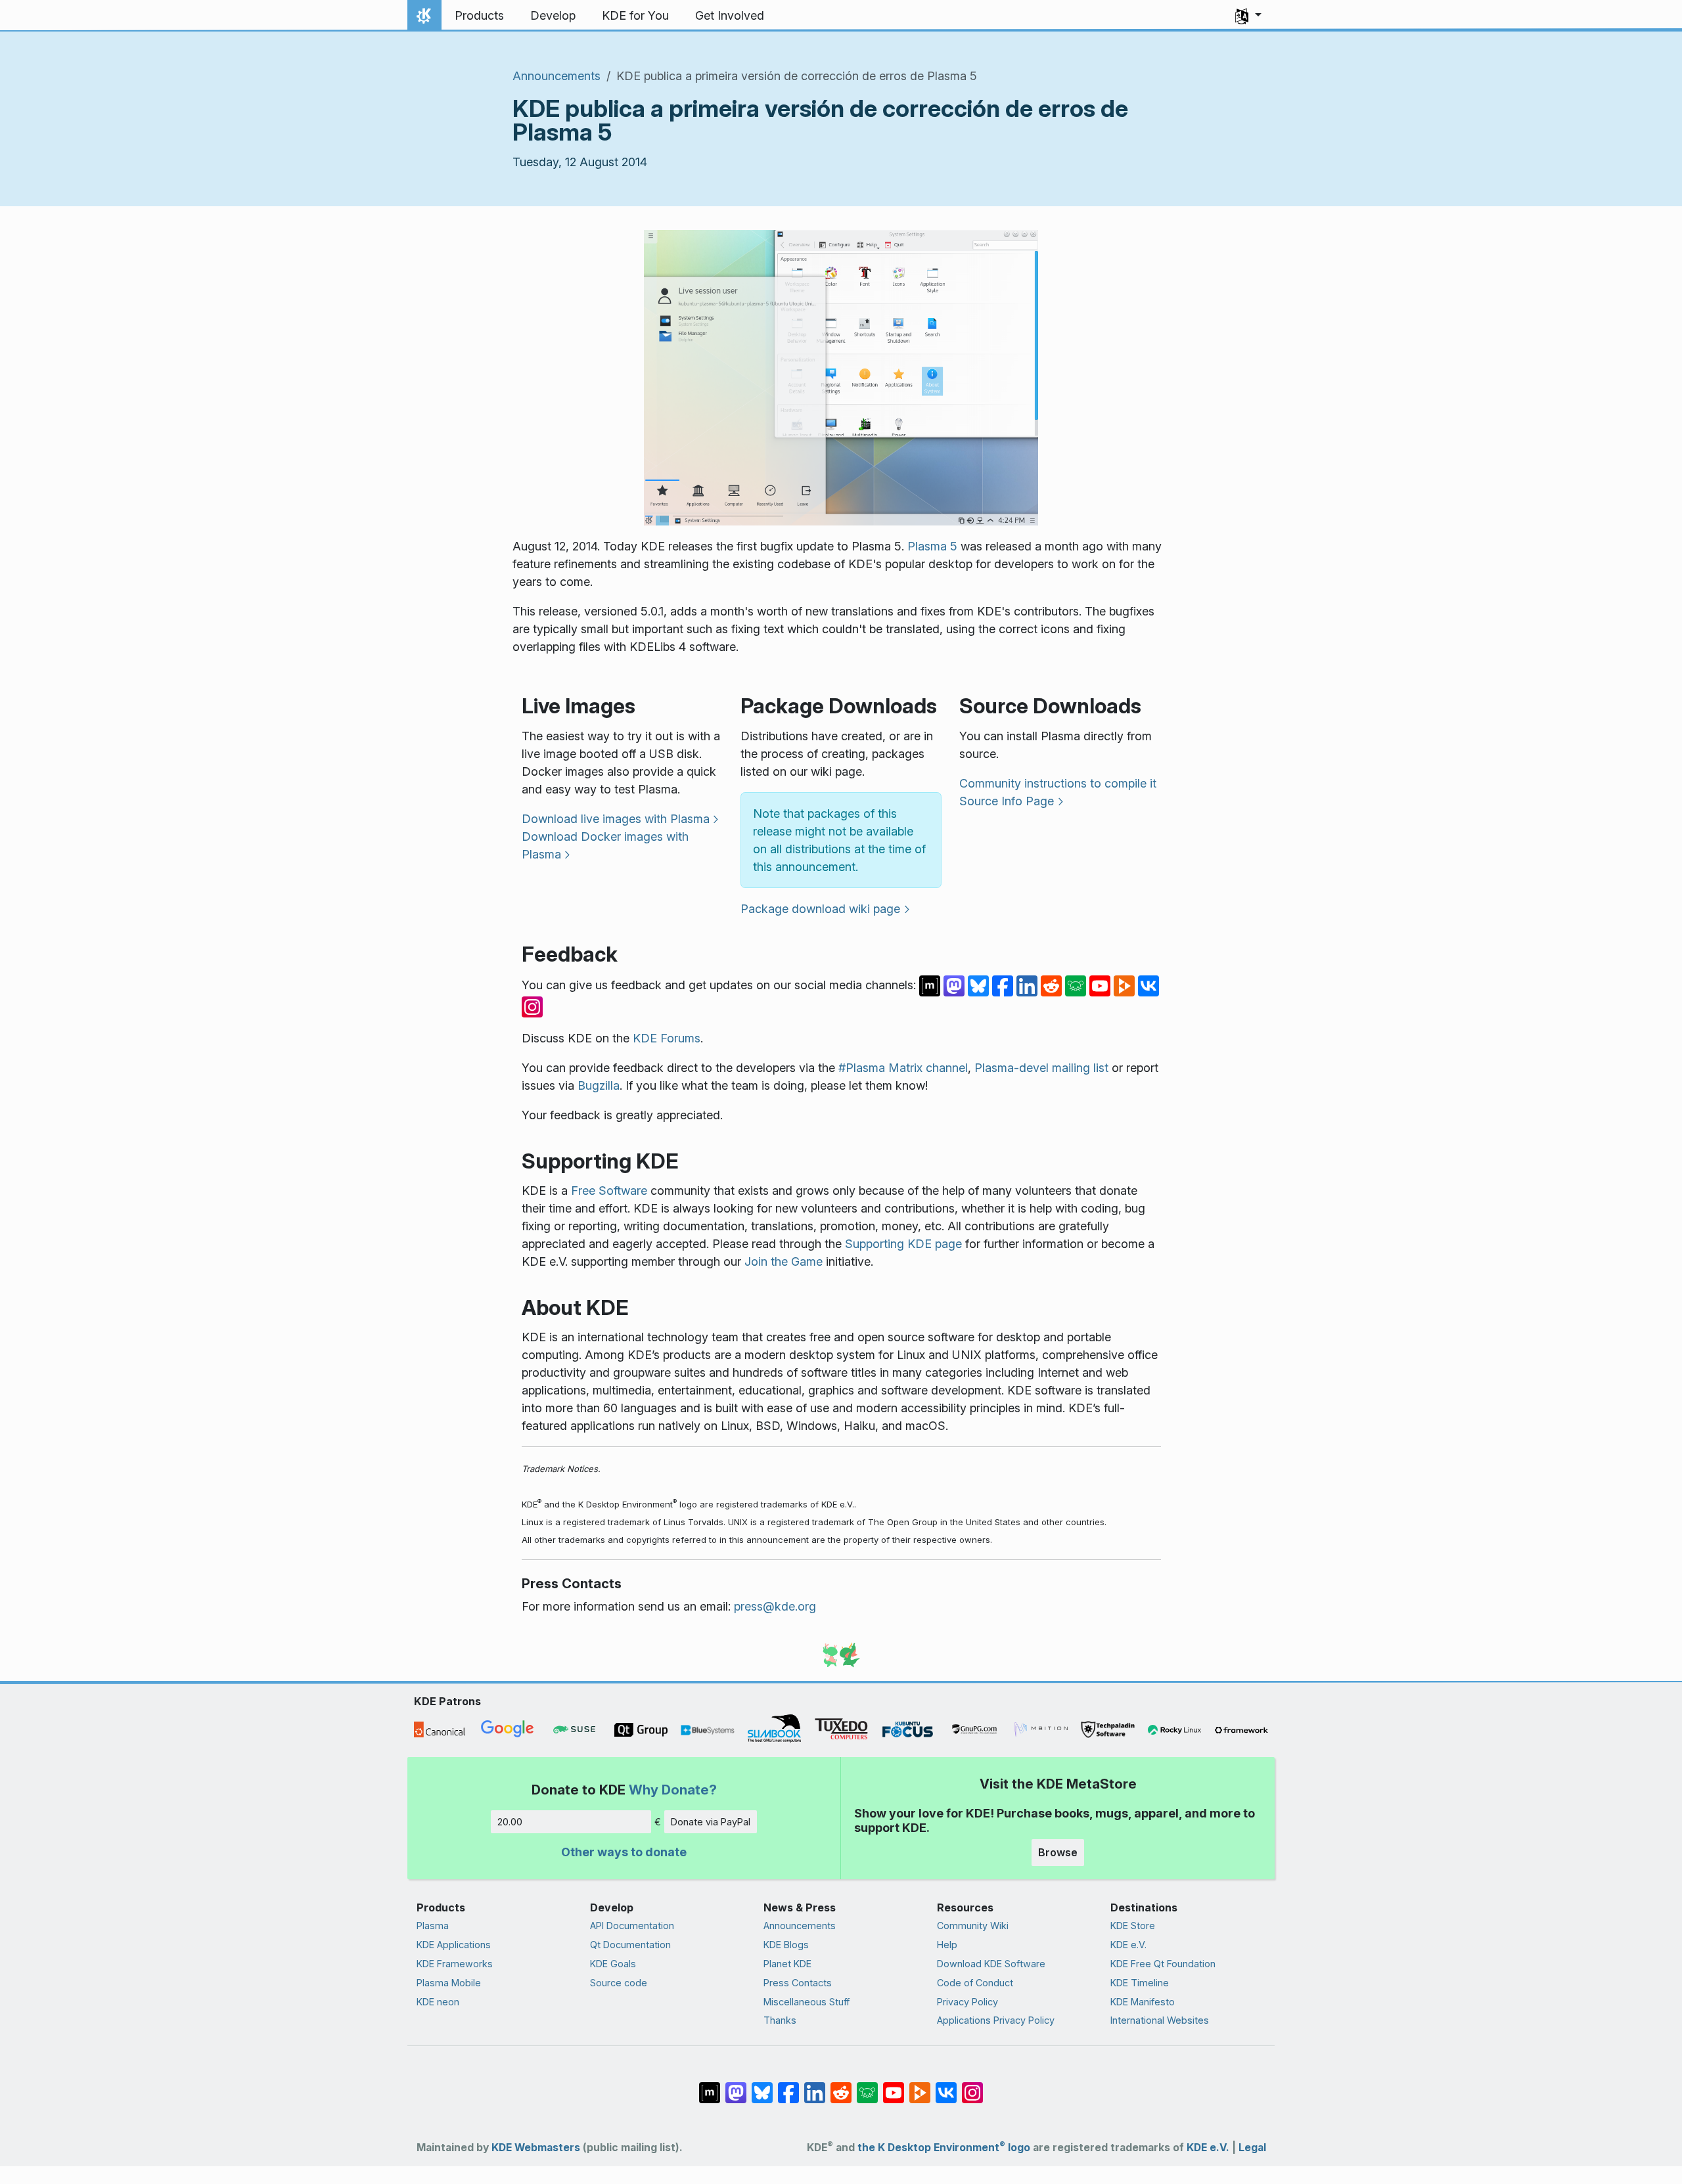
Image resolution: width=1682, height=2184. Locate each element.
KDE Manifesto (1143, 2002)
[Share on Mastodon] (956, 985)
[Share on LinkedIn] (1029, 985)
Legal (1252, 2148)
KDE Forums (667, 1038)
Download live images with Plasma (616, 819)
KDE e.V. (1128, 1945)
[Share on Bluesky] (980, 985)
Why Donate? (673, 1790)
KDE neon (438, 2002)
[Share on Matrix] (931, 985)
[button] (1248, 16)
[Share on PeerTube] (1126, 985)
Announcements (557, 76)
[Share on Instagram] (532, 1006)
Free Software (609, 1191)
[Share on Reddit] (1053, 985)
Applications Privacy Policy (996, 2020)
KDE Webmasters (536, 2148)
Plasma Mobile (449, 1983)
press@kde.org (775, 1606)
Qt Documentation (630, 1945)
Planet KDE (787, 1964)
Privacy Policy (967, 2002)
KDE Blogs (786, 1945)
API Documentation (632, 1926)
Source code (619, 1983)
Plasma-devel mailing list (1041, 1068)
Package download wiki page (820, 909)
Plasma (433, 1926)
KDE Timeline (1140, 1983)
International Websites (1160, 2020)
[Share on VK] (1148, 985)
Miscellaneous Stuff (807, 2002)
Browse (1058, 1852)
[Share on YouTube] (1102, 985)
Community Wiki (973, 1926)
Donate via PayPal (711, 1822)
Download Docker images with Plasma (605, 845)
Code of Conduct (975, 1983)
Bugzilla (599, 1085)
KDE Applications (454, 1945)
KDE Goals (613, 1964)
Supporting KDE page (903, 1244)
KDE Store (1133, 1926)
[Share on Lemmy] (1077, 985)
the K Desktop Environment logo (944, 2148)
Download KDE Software (991, 1964)
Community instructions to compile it (1058, 783)
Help (947, 1945)
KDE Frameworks (455, 1964)
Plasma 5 (932, 546)
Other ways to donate (624, 1852)
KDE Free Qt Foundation (1163, 1964)
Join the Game (784, 1261)
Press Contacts (798, 1983)
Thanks (780, 2020)
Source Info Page (1007, 801)
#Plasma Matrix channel (903, 1068)
